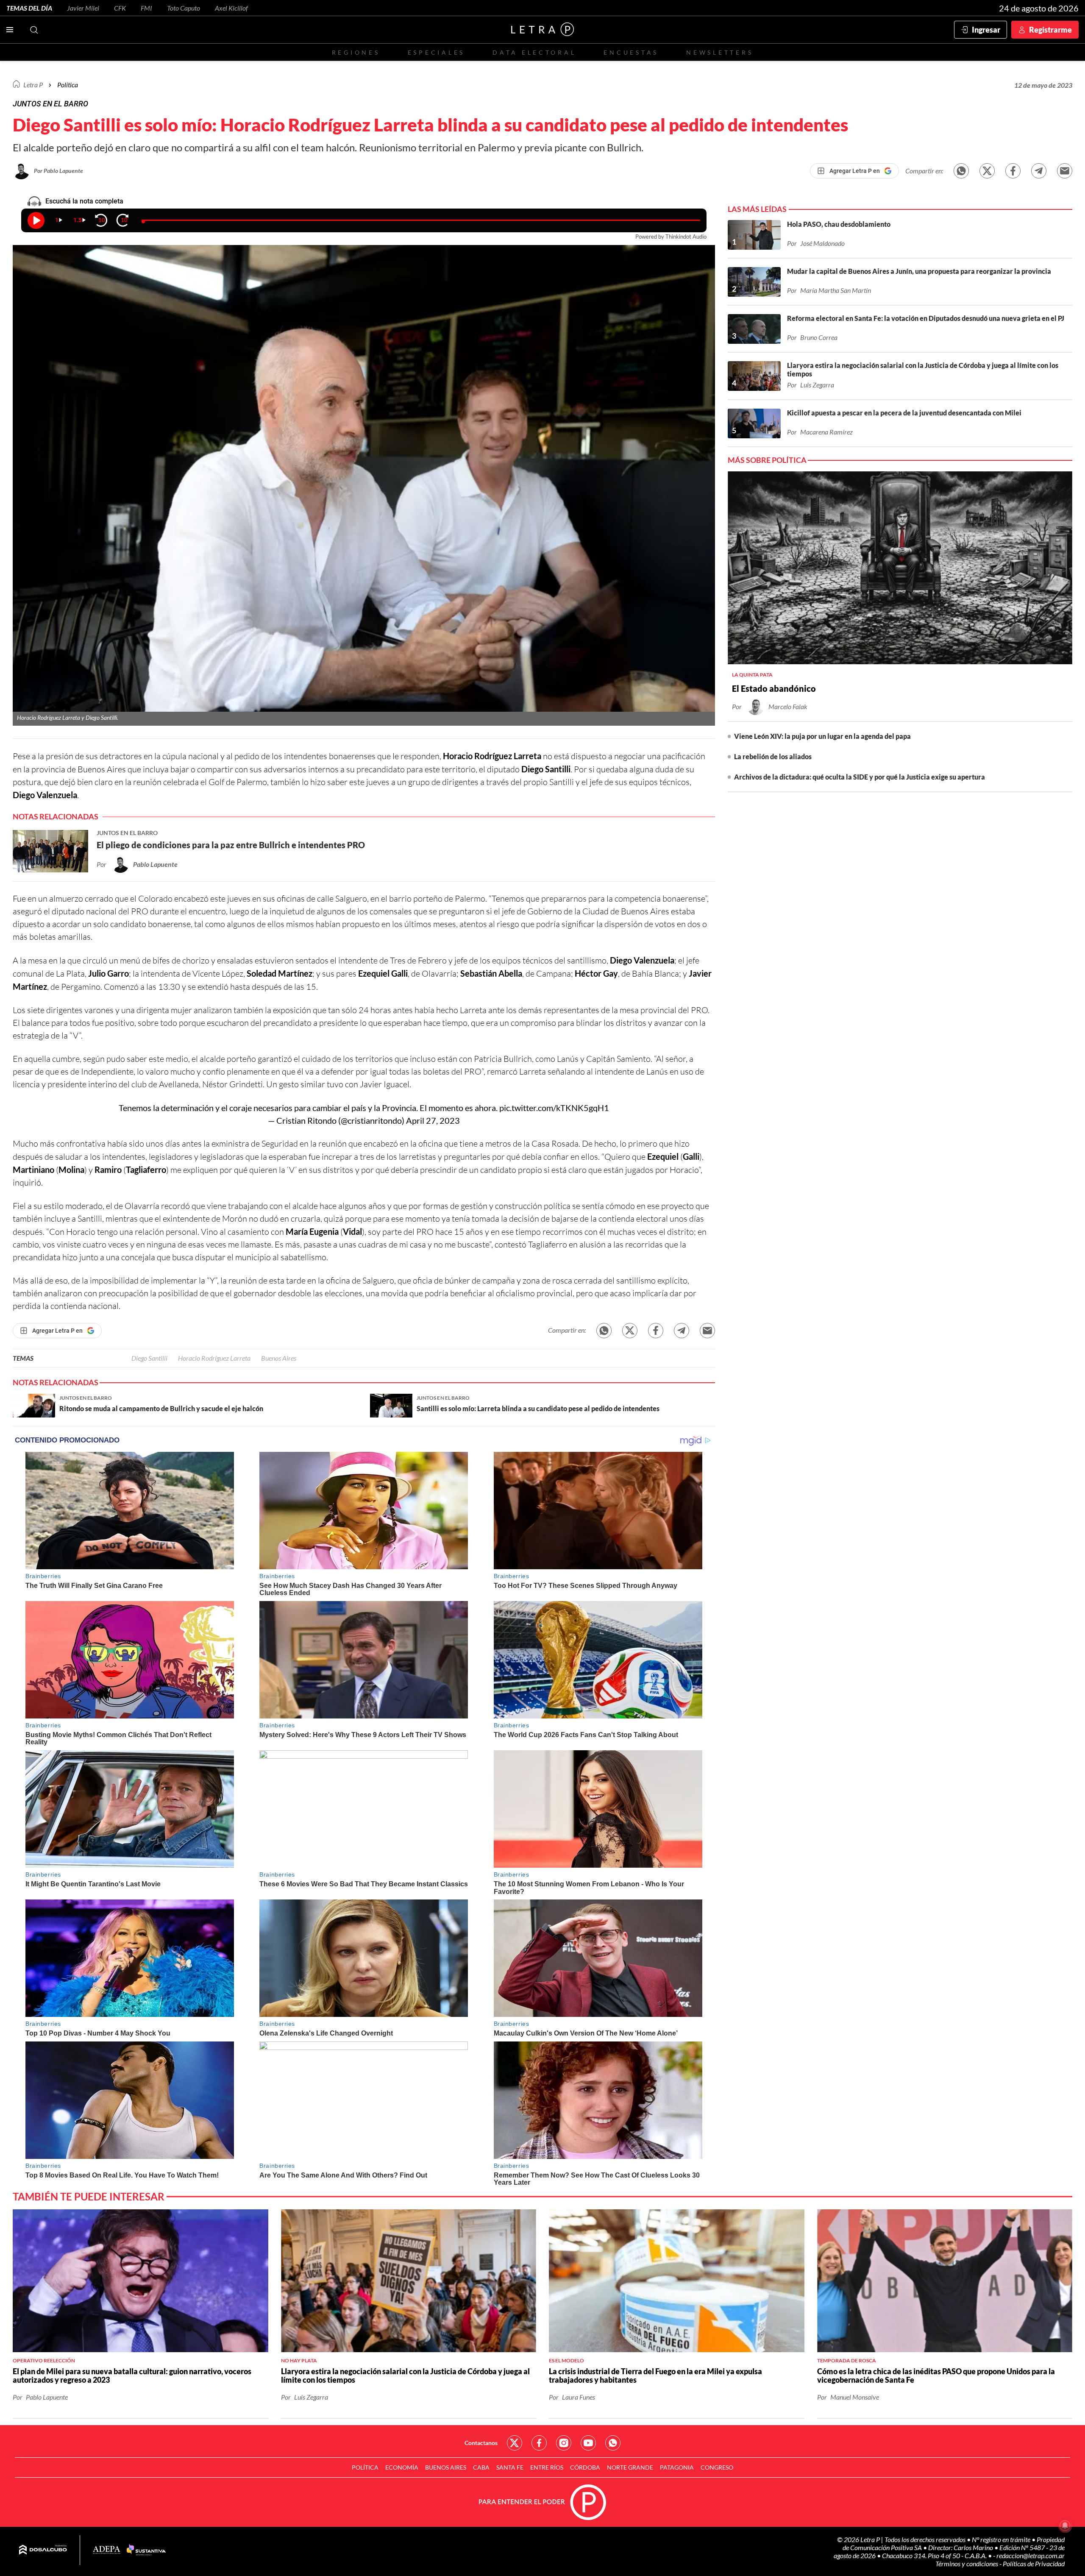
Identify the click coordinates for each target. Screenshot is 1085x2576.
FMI (146, 8)
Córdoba (585, 2467)
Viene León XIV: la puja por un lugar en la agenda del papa (822, 736)
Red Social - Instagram (564, 2443)
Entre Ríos (547, 2467)
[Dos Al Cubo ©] (43, 2550)
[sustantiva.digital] (146, 2550)
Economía (402, 2467)
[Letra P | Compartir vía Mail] (1065, 171)
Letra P (33, 85)
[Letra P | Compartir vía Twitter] (987, 171)
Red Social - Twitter (515, 2443)
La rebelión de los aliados (773, 756)
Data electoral (534, 52)
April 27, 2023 (433, 1120)
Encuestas (631, 52)
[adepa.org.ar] (107, 2550)
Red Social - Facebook (539, 2443)
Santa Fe (510, 2467)
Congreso (717, 2467)
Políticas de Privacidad (1034, 2563)
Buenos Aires (279, 1358)
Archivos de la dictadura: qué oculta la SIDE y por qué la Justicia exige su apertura (860, 777)
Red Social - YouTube (588, 2443)
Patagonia (677, 2467)
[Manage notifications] (1065, 2526)
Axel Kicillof (231, 8)
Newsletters (720, 52)
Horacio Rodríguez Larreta (214, 1358)
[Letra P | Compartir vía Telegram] (1039, 171)
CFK (120, 8)
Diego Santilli (149, 1358)
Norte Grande (630, 2467)
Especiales (436, 52)
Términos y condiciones (967, 2563)
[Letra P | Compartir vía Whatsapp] (961, 171)
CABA (481, 2467)
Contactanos (481, 2443)
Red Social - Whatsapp (613, 2443)
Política (68, 85)
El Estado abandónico (774, 688)
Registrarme (1050, 30)
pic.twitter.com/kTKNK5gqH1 (554, 1108)
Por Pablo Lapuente (58, 171)
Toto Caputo (184, 8)
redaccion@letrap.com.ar (1031, 2555)
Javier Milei (83, 8)
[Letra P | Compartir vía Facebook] (1013, 171)
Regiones (356, 52)
